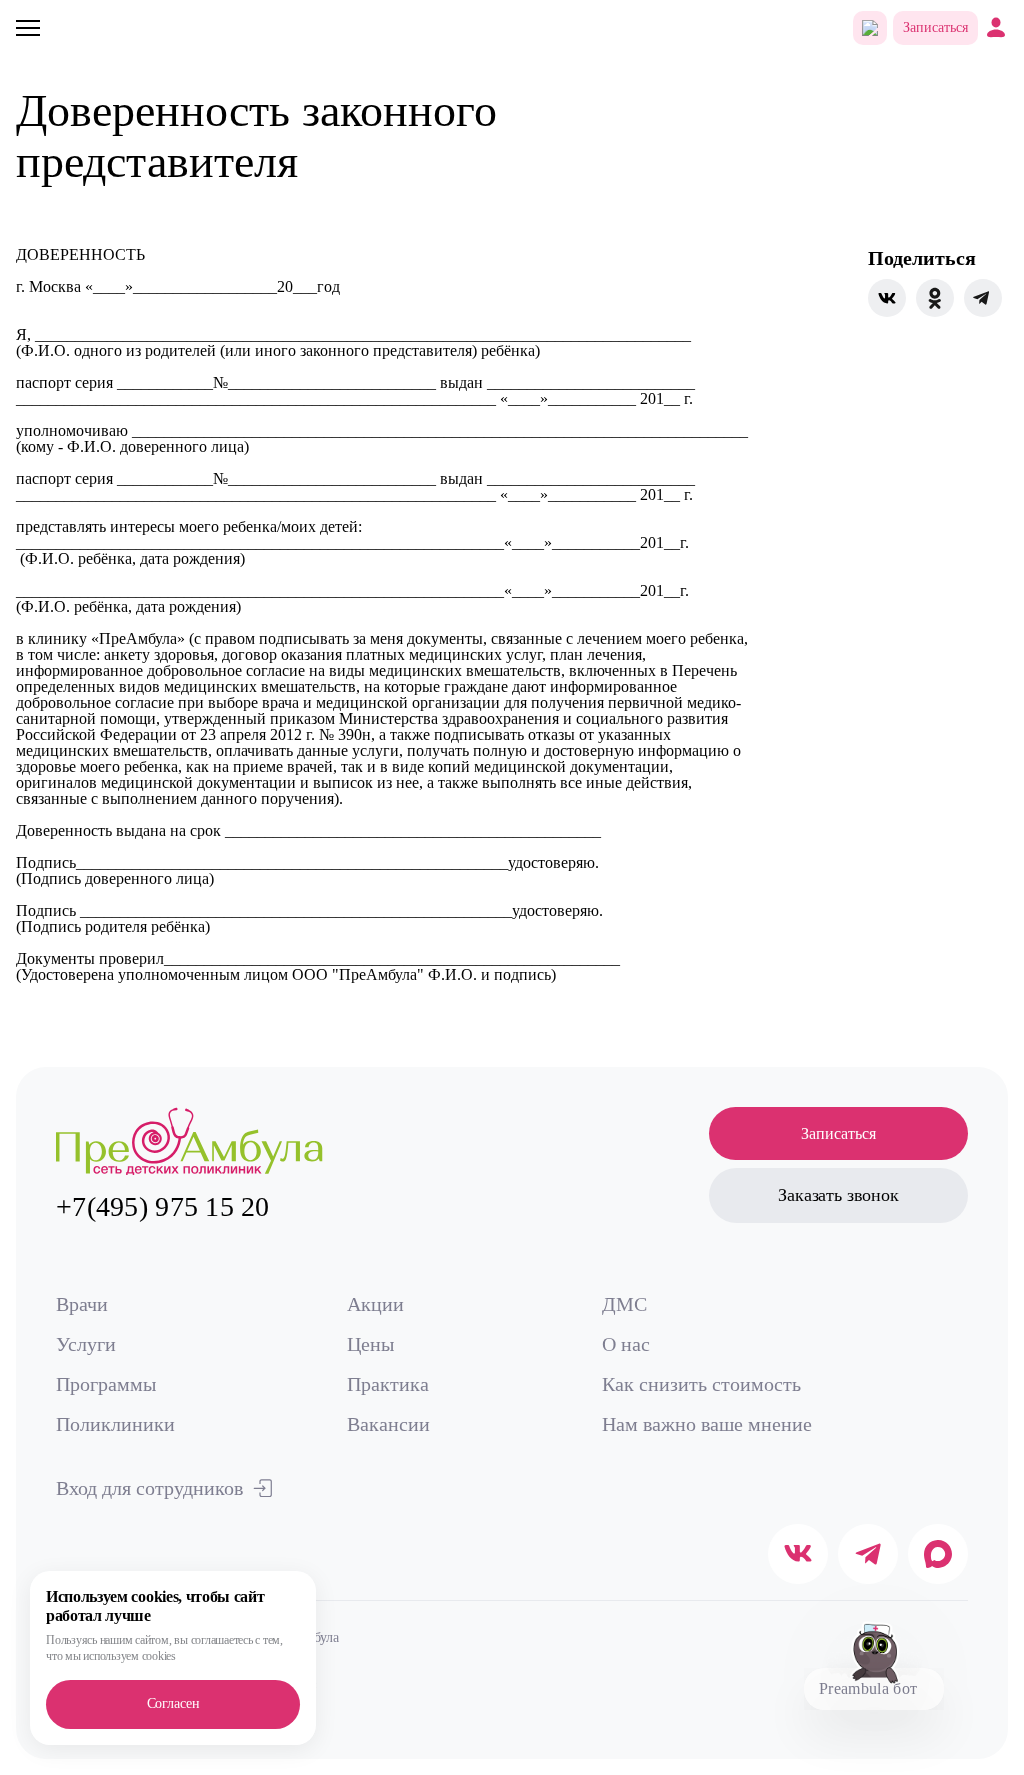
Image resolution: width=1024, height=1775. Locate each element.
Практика (388, 1384)
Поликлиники (115, 1424)
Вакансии (388, 1424)
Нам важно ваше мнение (707, 1424)
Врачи (82, 1304)
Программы (106, 1384)
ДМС (624, 1304)
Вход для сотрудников (149, 1488)
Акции (375, 1304)
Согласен (173, 1703)
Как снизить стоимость (701, 1384)
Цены (370, 1344)
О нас (626, 1344)
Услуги (86, 1344)
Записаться (935, 27)
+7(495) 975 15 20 (163, 1206)
